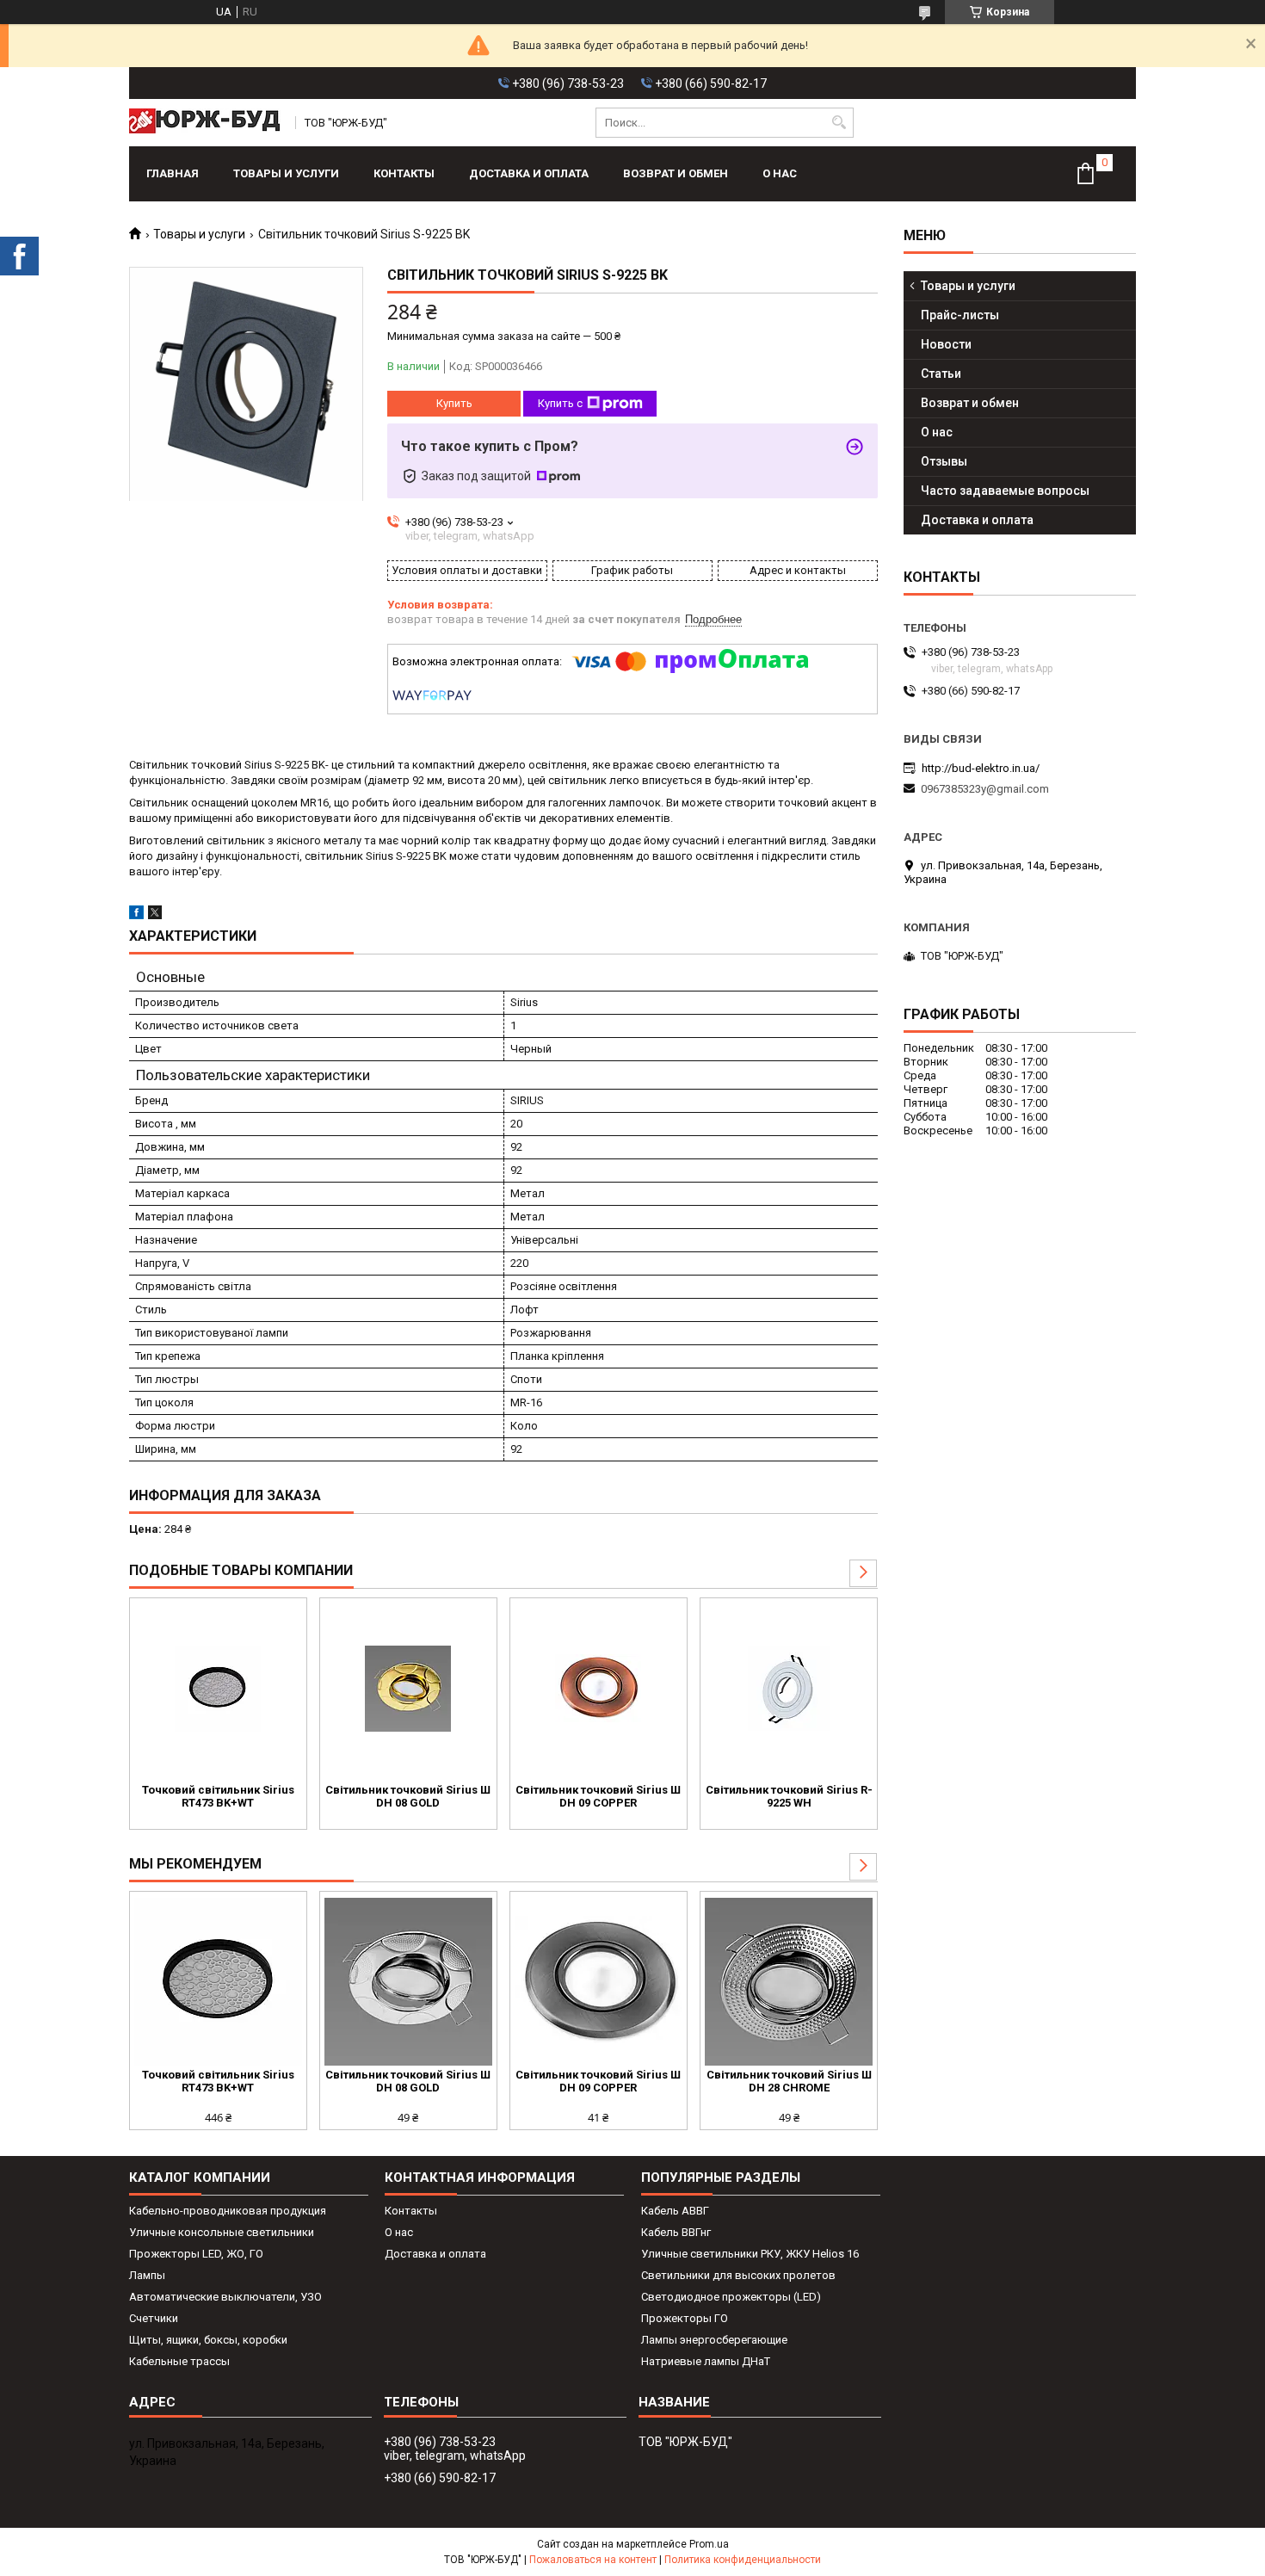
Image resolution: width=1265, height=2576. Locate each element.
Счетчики (154, 2318)
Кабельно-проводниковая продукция (228, 2211)
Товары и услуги (286, 173)
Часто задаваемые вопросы (1005, 491)
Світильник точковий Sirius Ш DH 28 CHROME (789, 2081)
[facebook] (136, 915)
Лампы (147, 2275)
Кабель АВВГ (675, 2211)
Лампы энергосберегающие (714, 2340)
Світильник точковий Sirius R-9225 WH (789, 1796)
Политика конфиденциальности (743, 2560)
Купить (454, 403)
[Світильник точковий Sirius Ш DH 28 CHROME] (789, 1982)
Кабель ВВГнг (676, 2232)
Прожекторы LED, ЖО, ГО (196, 2254)
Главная (173, 173)
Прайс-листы (960, 315)
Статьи (941, 374)
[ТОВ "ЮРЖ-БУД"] (207, 123)
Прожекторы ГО (685, 2318)
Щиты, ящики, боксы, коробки (208, 2340)
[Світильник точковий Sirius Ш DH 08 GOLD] (408, 1689)
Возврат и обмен (676, 173)
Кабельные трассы (179, 2361)
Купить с (560, 403)
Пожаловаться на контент (593, 2560)
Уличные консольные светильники (222, 2232)
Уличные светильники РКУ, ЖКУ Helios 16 (750, 2254)
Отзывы (944, 461)
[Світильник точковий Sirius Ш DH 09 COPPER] (599, 1689)
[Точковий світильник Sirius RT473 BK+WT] (218, 1689)
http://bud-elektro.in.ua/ (981, 768)
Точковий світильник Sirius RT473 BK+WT (218, 1796)
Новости (946, 344)
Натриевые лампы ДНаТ (706, 2361)
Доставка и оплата (529, 173)
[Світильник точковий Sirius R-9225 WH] (789, 1689)
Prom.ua (709, 2544)
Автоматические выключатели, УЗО (225, 2297)
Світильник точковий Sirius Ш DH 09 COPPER (598, 1796)
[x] (155, 915)
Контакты (404, 173)
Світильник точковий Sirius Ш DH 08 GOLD (408, 1796)
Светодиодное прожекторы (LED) (731, 2297)
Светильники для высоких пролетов (738, 2275)
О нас (780, 173)
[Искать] (839, 123)
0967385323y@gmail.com (985, 789)
